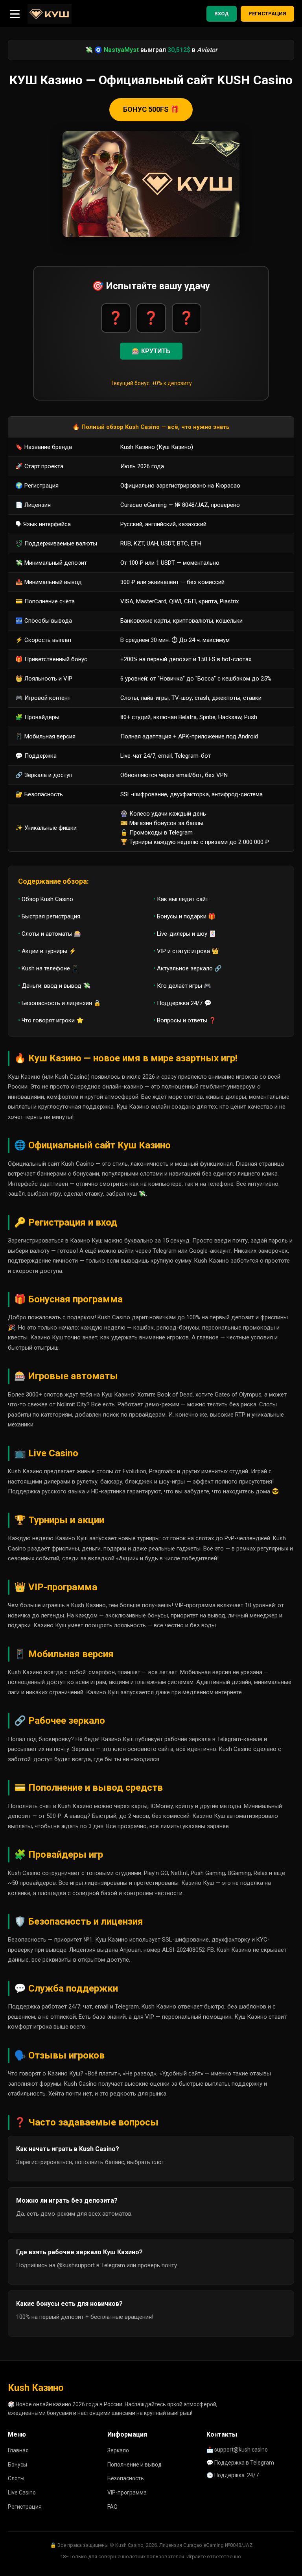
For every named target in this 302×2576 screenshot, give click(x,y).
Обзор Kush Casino (47, 899)
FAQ (112, 2507)
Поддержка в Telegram (244, 2463)
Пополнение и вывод (134, 2465)
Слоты (16, 2478)
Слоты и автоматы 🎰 (52, 934)
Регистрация (267, 14)
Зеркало (118, 2450)
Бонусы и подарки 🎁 (186, 916)
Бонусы (17, 2465)
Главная (18, 2450)
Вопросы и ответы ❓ (187, 1020)
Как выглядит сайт (183, 899)
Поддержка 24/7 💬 (184, 1003)
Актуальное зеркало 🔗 (189, 968)
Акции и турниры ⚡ (49, 951)
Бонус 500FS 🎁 (151, 109)
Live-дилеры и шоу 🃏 (187, 934)
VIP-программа (127, 2493)
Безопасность (126, 2478)
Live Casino (22, 2493)
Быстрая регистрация (51, 916)
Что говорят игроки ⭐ (53, 1020)
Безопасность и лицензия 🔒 (61, 1003)
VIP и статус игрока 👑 (188, 951)
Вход (222, 14)
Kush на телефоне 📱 (50, 968)
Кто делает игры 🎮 (184, 986)
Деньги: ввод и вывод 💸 (56, 986)
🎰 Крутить (151, 351)
